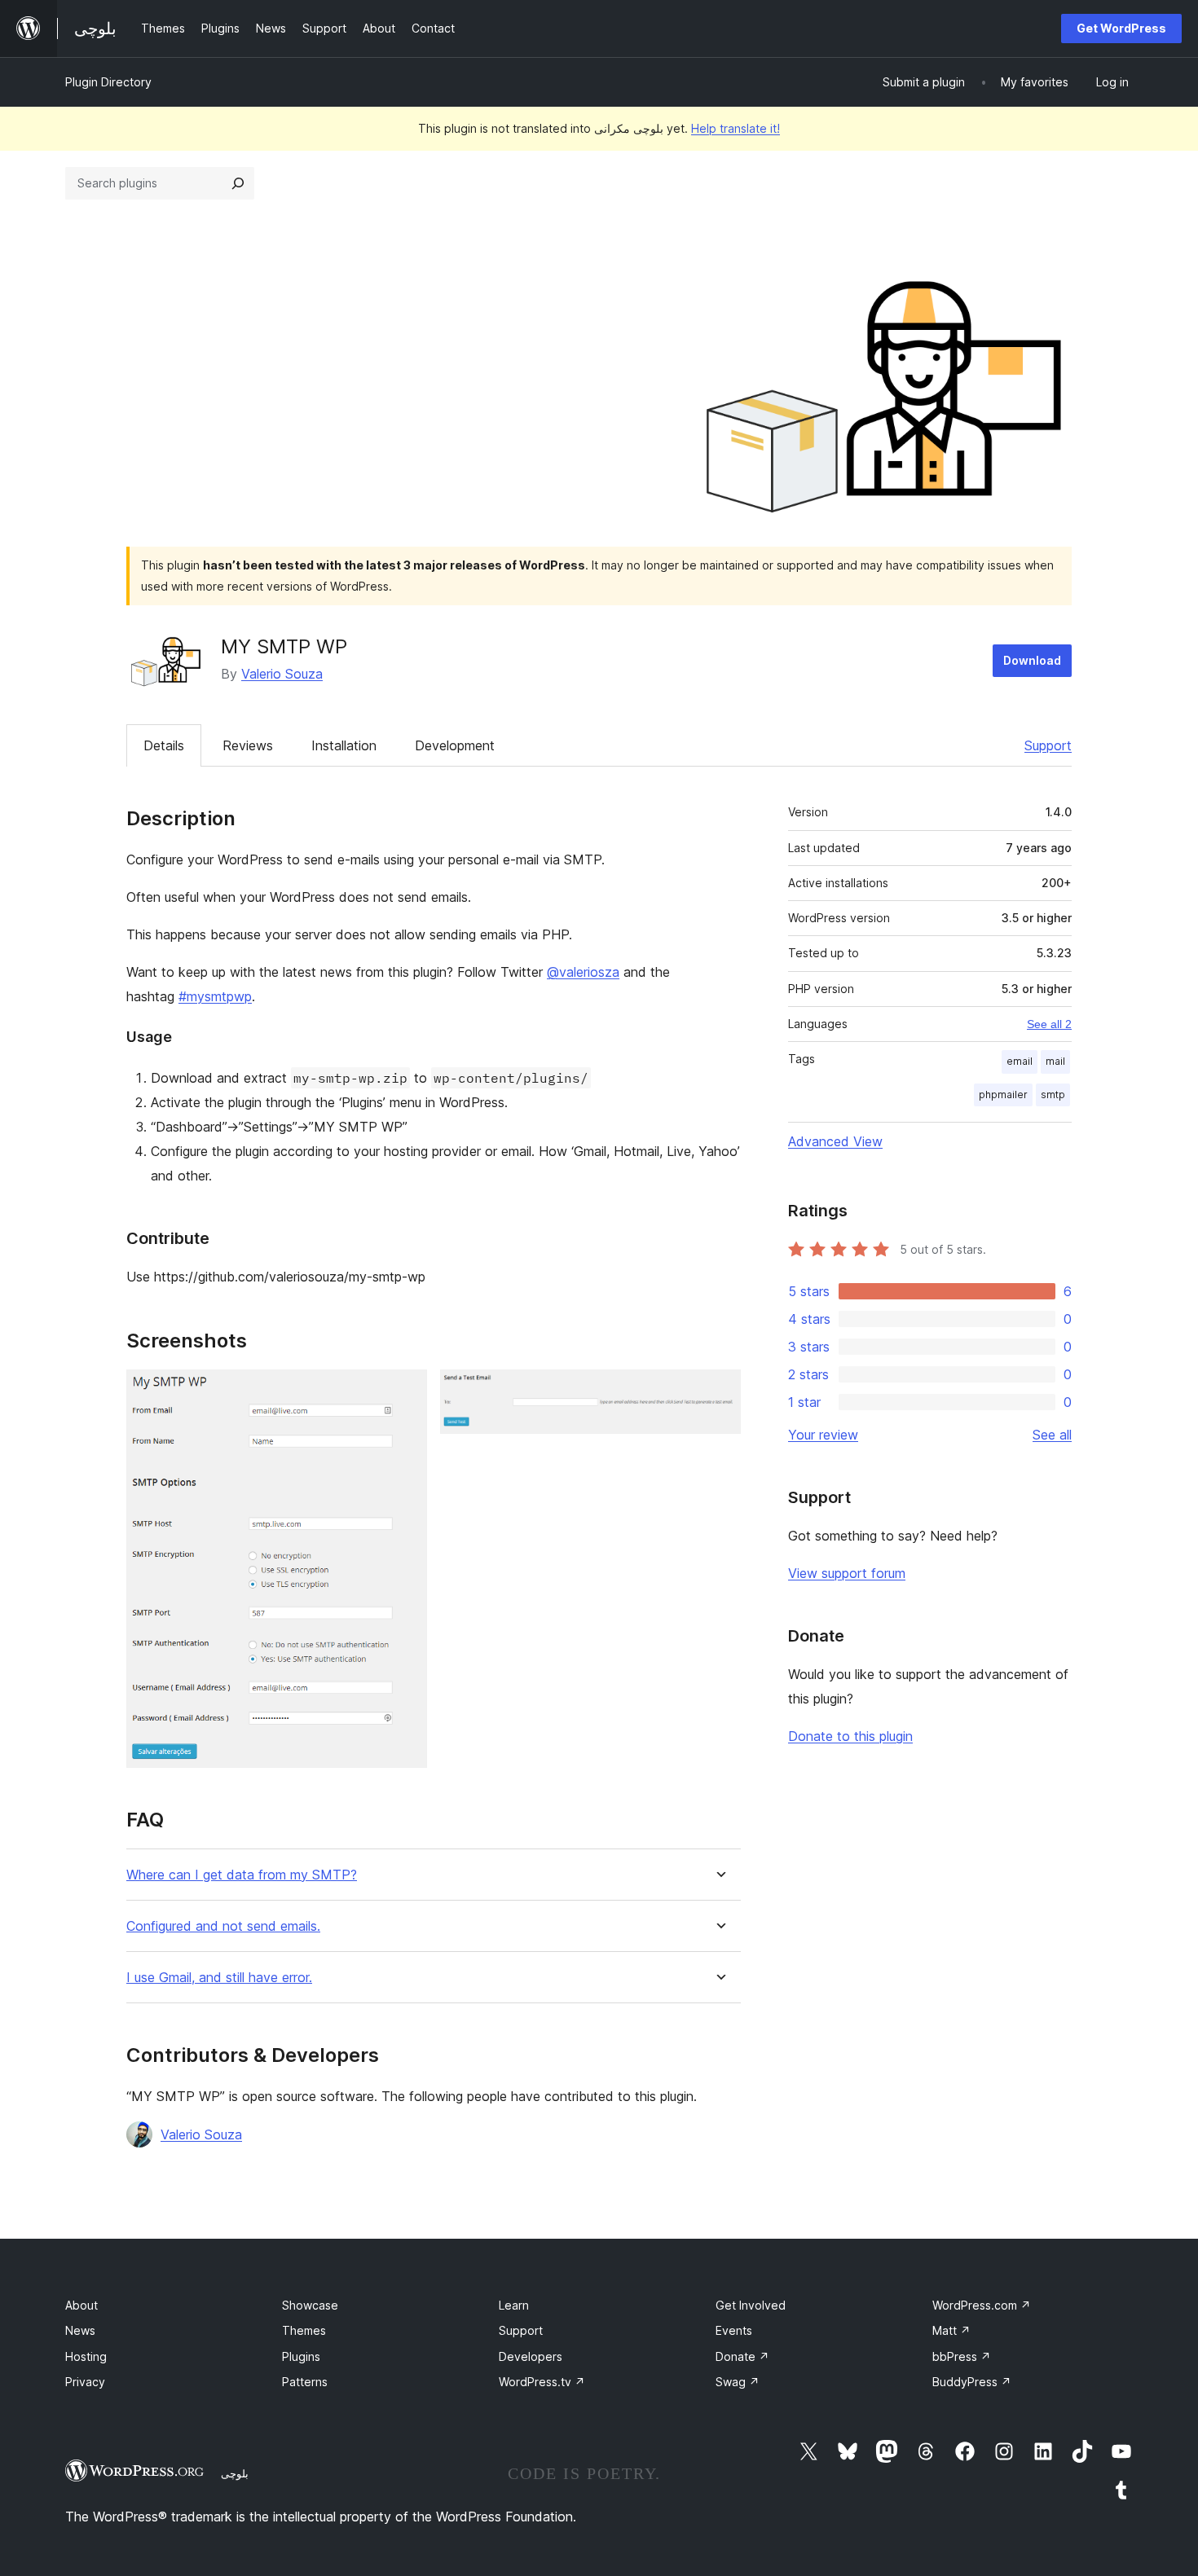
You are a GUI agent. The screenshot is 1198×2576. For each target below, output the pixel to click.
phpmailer (1003, 1095)
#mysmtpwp (215, 996)
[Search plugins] (238, 183)
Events (734, 2330)
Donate (742, 2356)
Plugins (301, 2356)
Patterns (305, 2382)
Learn (514, 2305)
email (1020, 1061)
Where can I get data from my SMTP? (242, 1875)
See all (1052, 1435)
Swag (738, 2382)
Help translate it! (736, 128)
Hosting (86, 2356)
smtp (1053, 1095)
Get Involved (751, 2305)
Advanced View (835, 1141)
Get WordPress (1121, 28)
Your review (823, 1435)
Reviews (248, 745)
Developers (531, 2356)
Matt (951, 2330)
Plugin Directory (108, 82)
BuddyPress (972, 2382)
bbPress (962, 2356)
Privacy (85, 2382)
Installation (344, 745)
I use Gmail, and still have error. (219, 1978)
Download (1032, 660)
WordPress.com (982, 2305)
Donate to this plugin (850, 1736)
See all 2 (1049, 1024)
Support (1048, 745)
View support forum (847, 1573)
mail (1055, 1061)
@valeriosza (583, 972)
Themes (304, 2330)
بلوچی (235, 2473)
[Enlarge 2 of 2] (719, 1391)
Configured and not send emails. (223, 1926)
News (80, 2330)
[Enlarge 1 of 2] (405, 1391)
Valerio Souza (282, 674)
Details (164, 745)
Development (455, 745)
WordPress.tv (542, 2382)
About (81, 2305)
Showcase (310, 2305)
